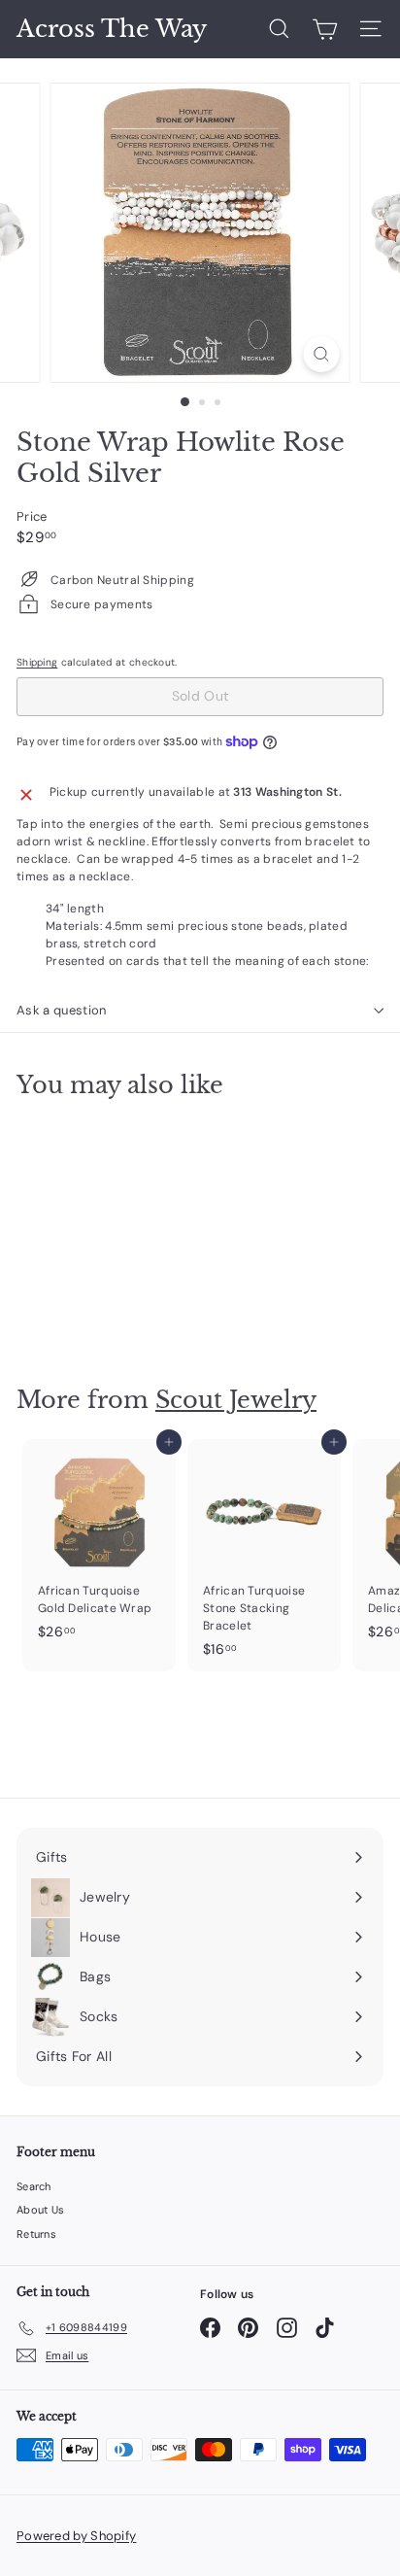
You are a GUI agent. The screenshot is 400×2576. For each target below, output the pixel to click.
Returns (36, 2234)
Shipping (37, 662)
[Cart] (325, 29)
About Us (40, 2210)
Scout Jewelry (236, 1400)
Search (34, 2186)
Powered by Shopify (76, 2536)
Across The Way (112, 29)
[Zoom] (322, 354)
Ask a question (62, 1010)
